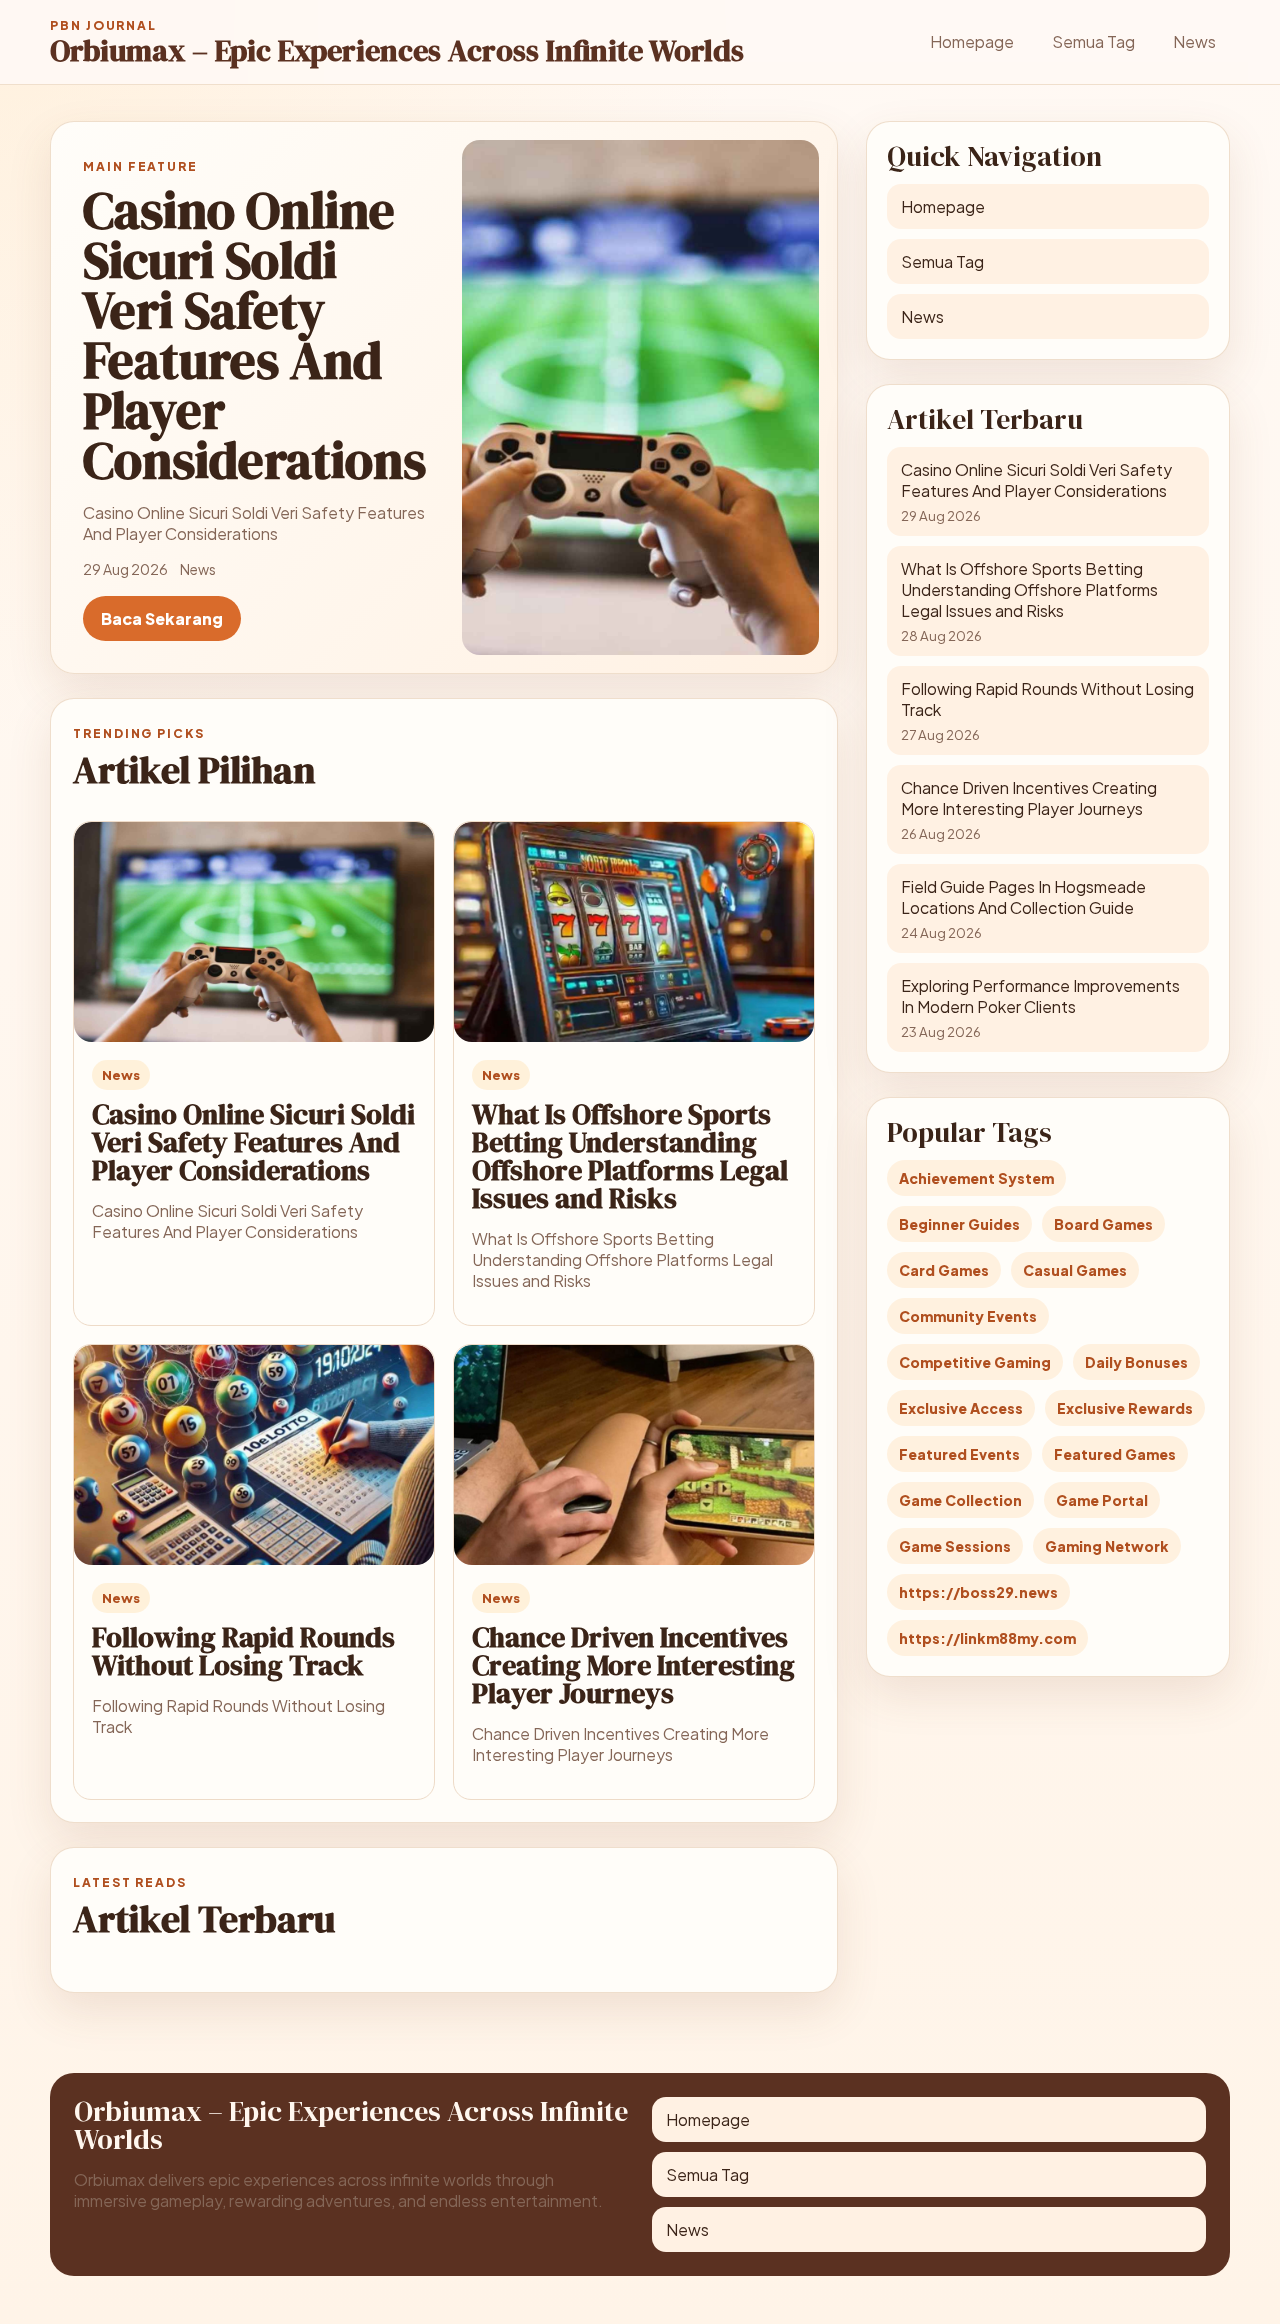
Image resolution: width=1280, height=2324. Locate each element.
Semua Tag (1093, 41)
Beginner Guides (959, 1224)
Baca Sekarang (162, 618)
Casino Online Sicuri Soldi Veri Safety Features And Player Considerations (253, 1142)
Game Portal (1102, 1500)
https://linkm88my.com (987, 1638)
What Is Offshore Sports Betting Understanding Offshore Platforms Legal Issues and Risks (630, 1156)
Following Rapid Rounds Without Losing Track (243, 1651)
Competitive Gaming (975, 1362)
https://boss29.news (978, 1592)
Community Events (968, 1316)
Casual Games (1075, 1270)
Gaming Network (1107, 1546)
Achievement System (976, 1178)
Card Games (944, 1270)
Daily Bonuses (1136, 1362)
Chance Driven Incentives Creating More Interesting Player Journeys (633, 1665)
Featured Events (959, 1454)
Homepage (972, 41)
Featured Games (1115, 1454)
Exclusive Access (961, 1408)
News (1194, 41)
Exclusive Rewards (1125, 1408)
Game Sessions (955, 1546)
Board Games (1103, 1224)
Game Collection (960, 1500)
